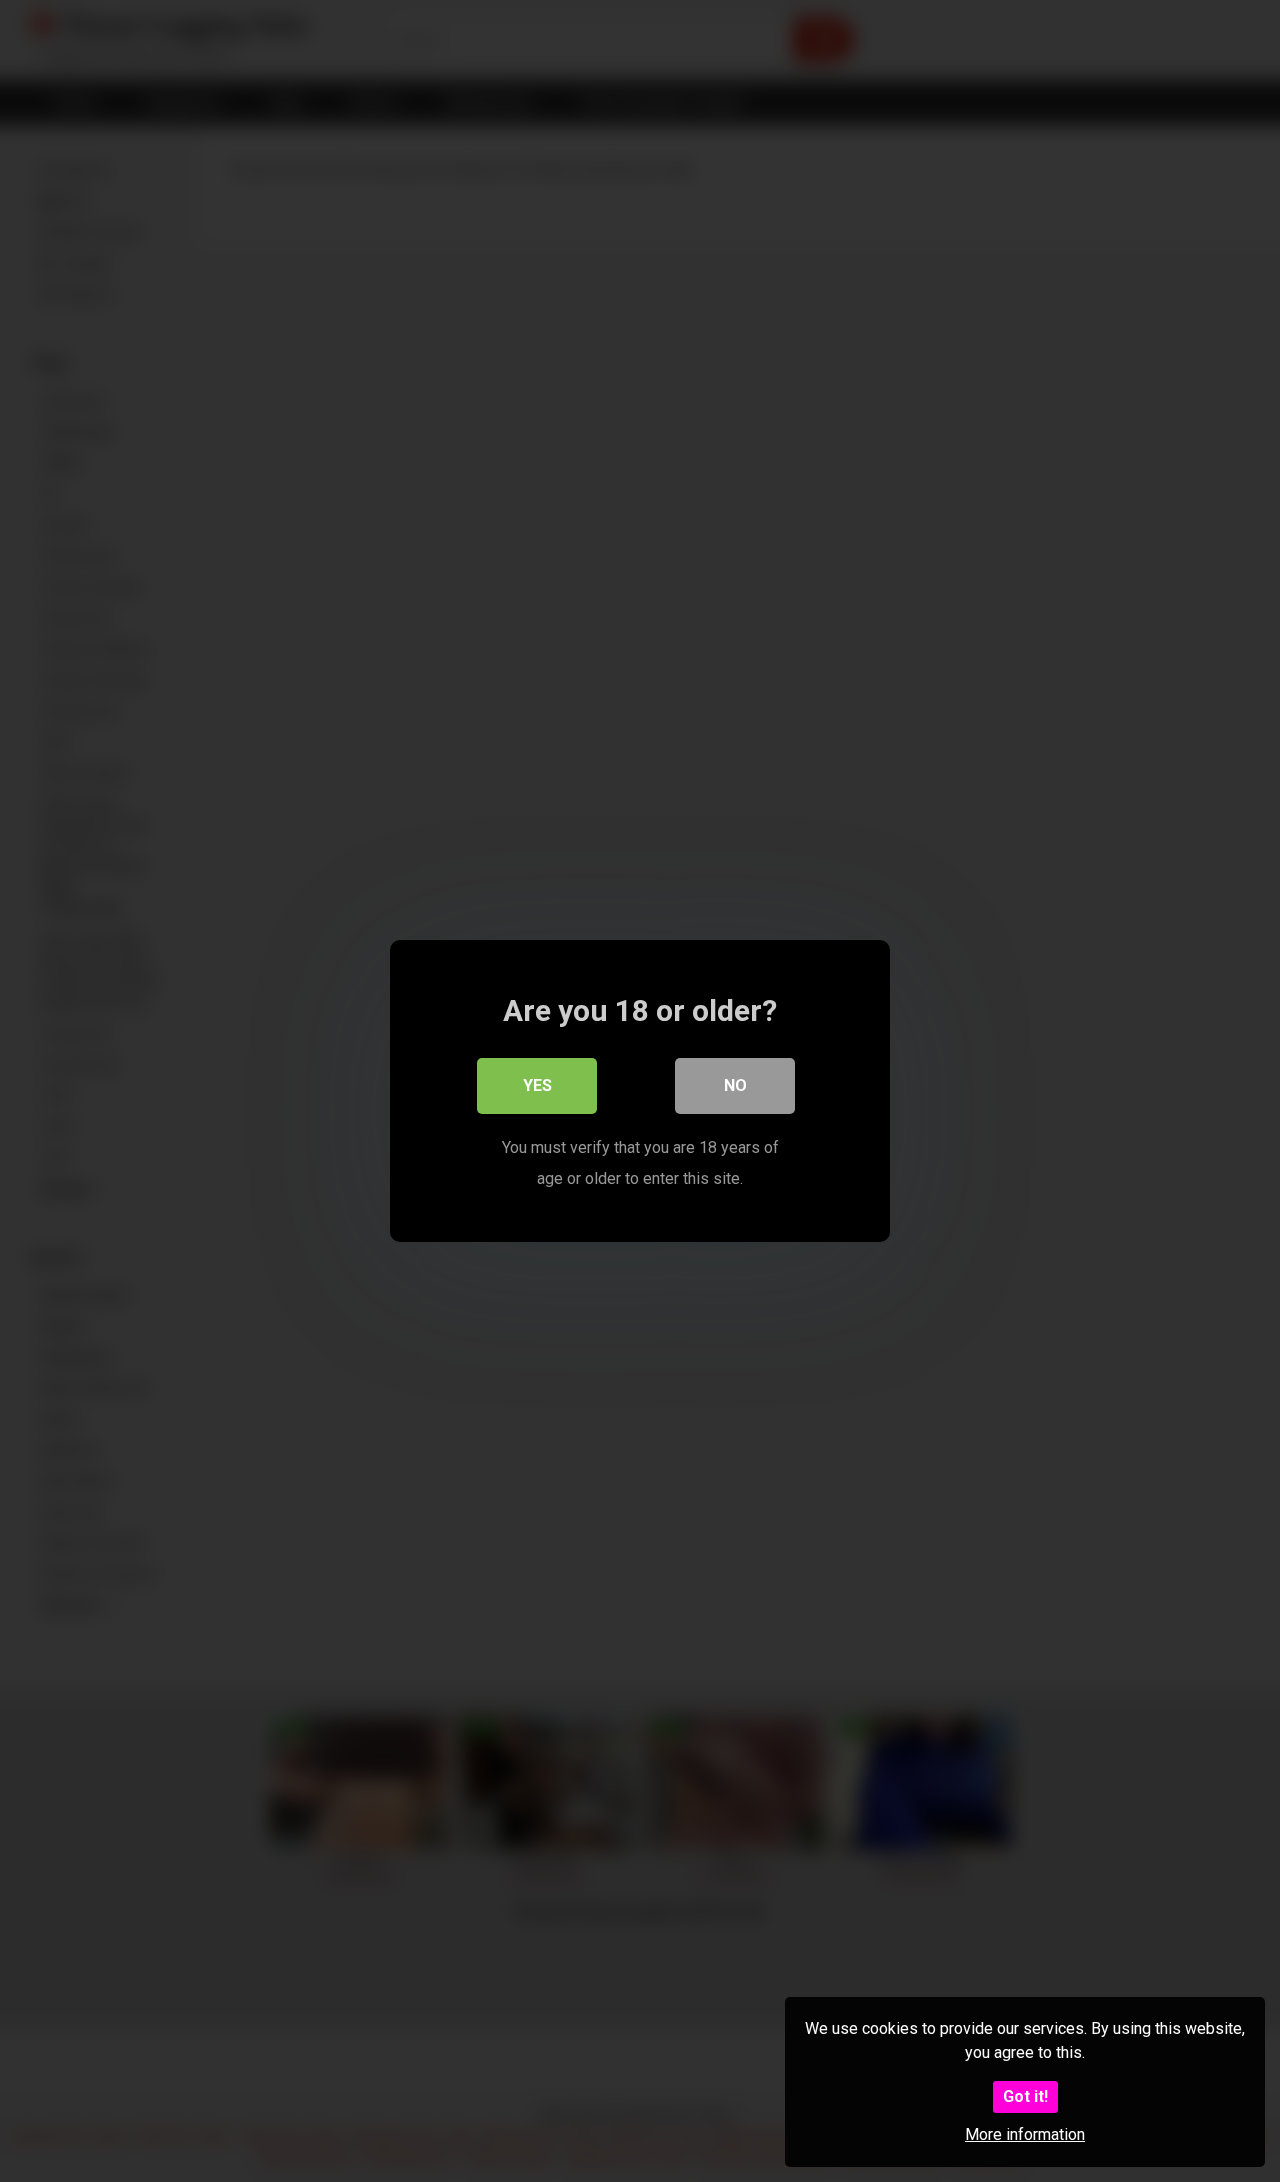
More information (1025, 2134)
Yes (537, 1085)
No (735, 1085)
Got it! (1025, 2096)
